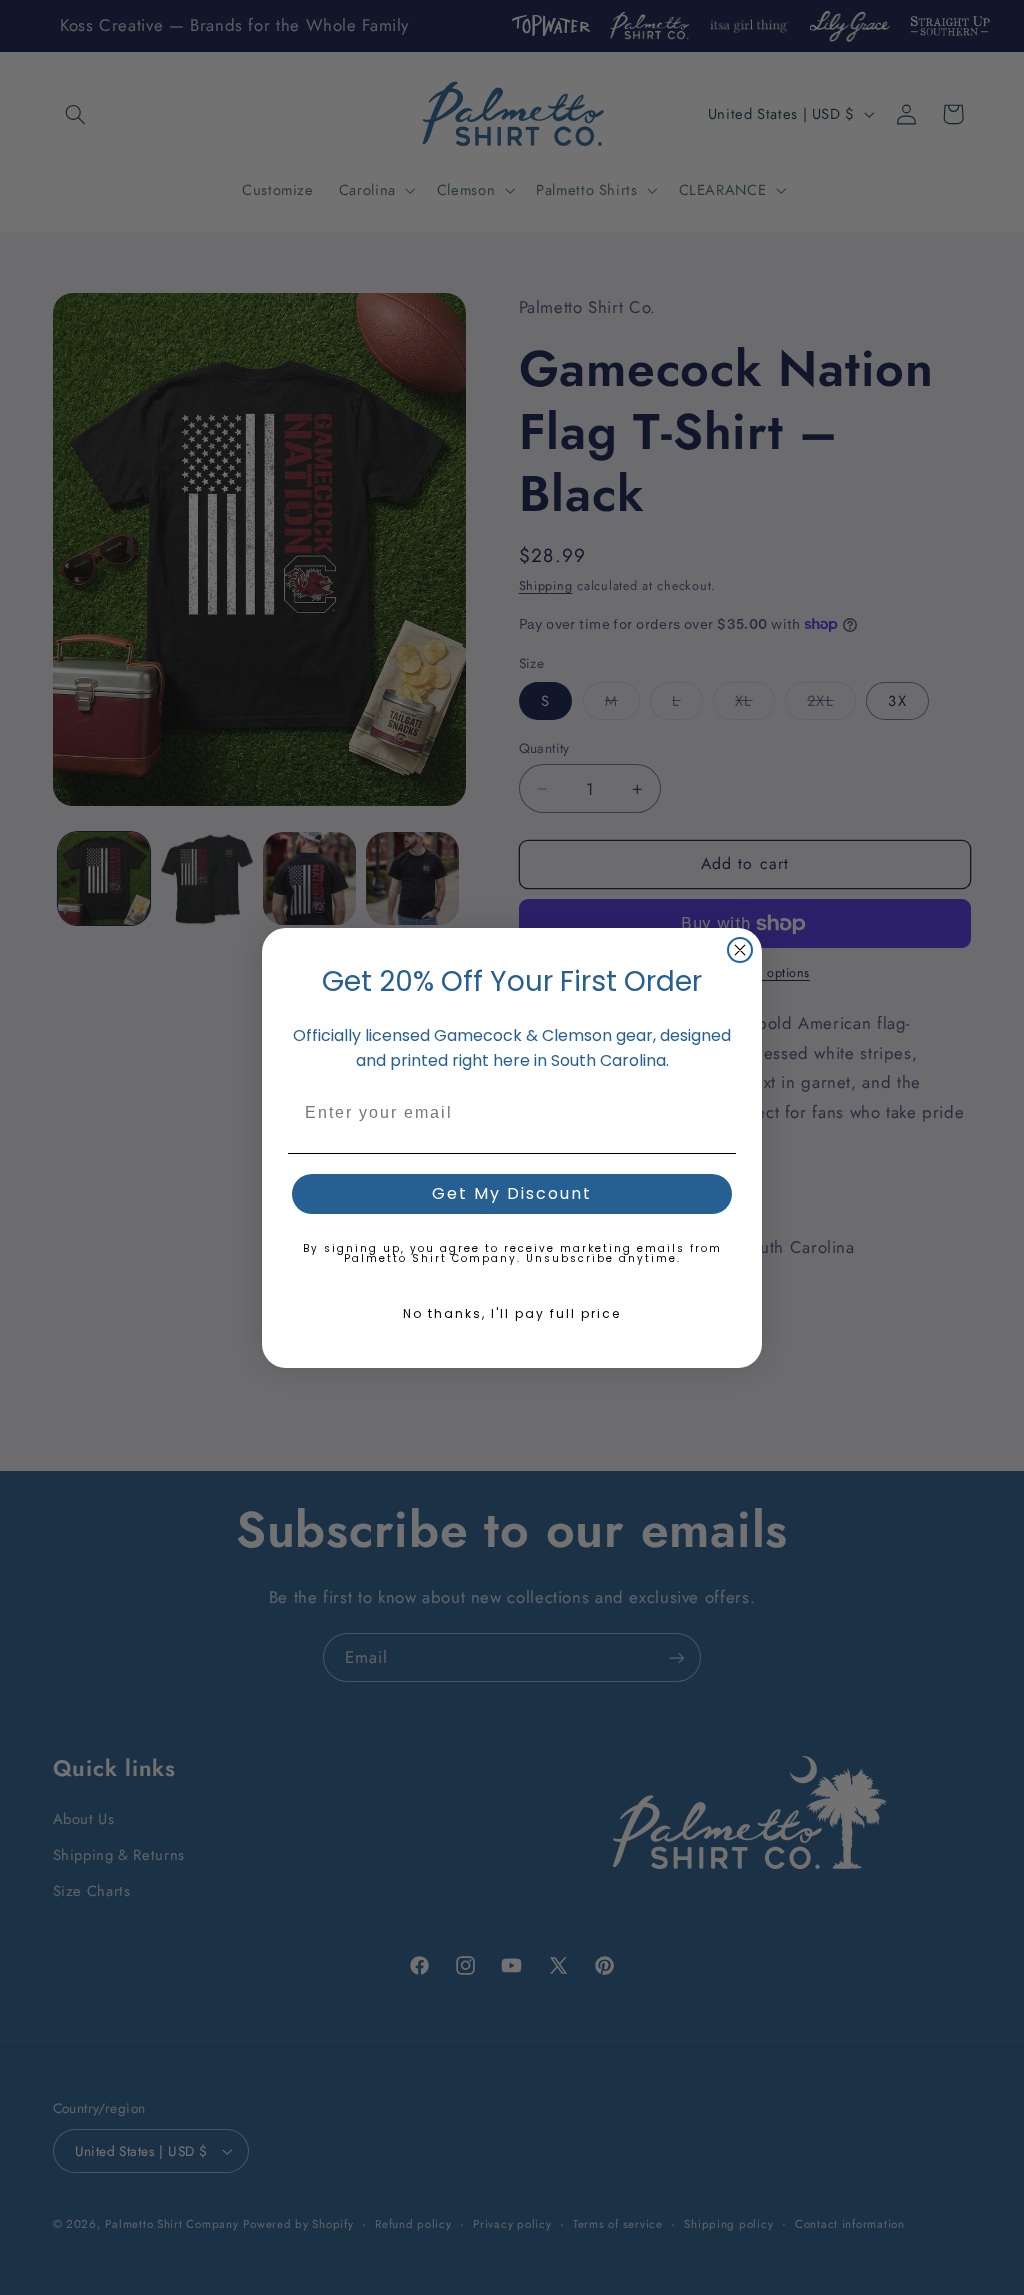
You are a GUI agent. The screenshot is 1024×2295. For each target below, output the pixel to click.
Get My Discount (512, 1193)
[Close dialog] (740, 950)
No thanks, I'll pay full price (512, 1313)
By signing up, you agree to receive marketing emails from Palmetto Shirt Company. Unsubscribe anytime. (512, 1253)
